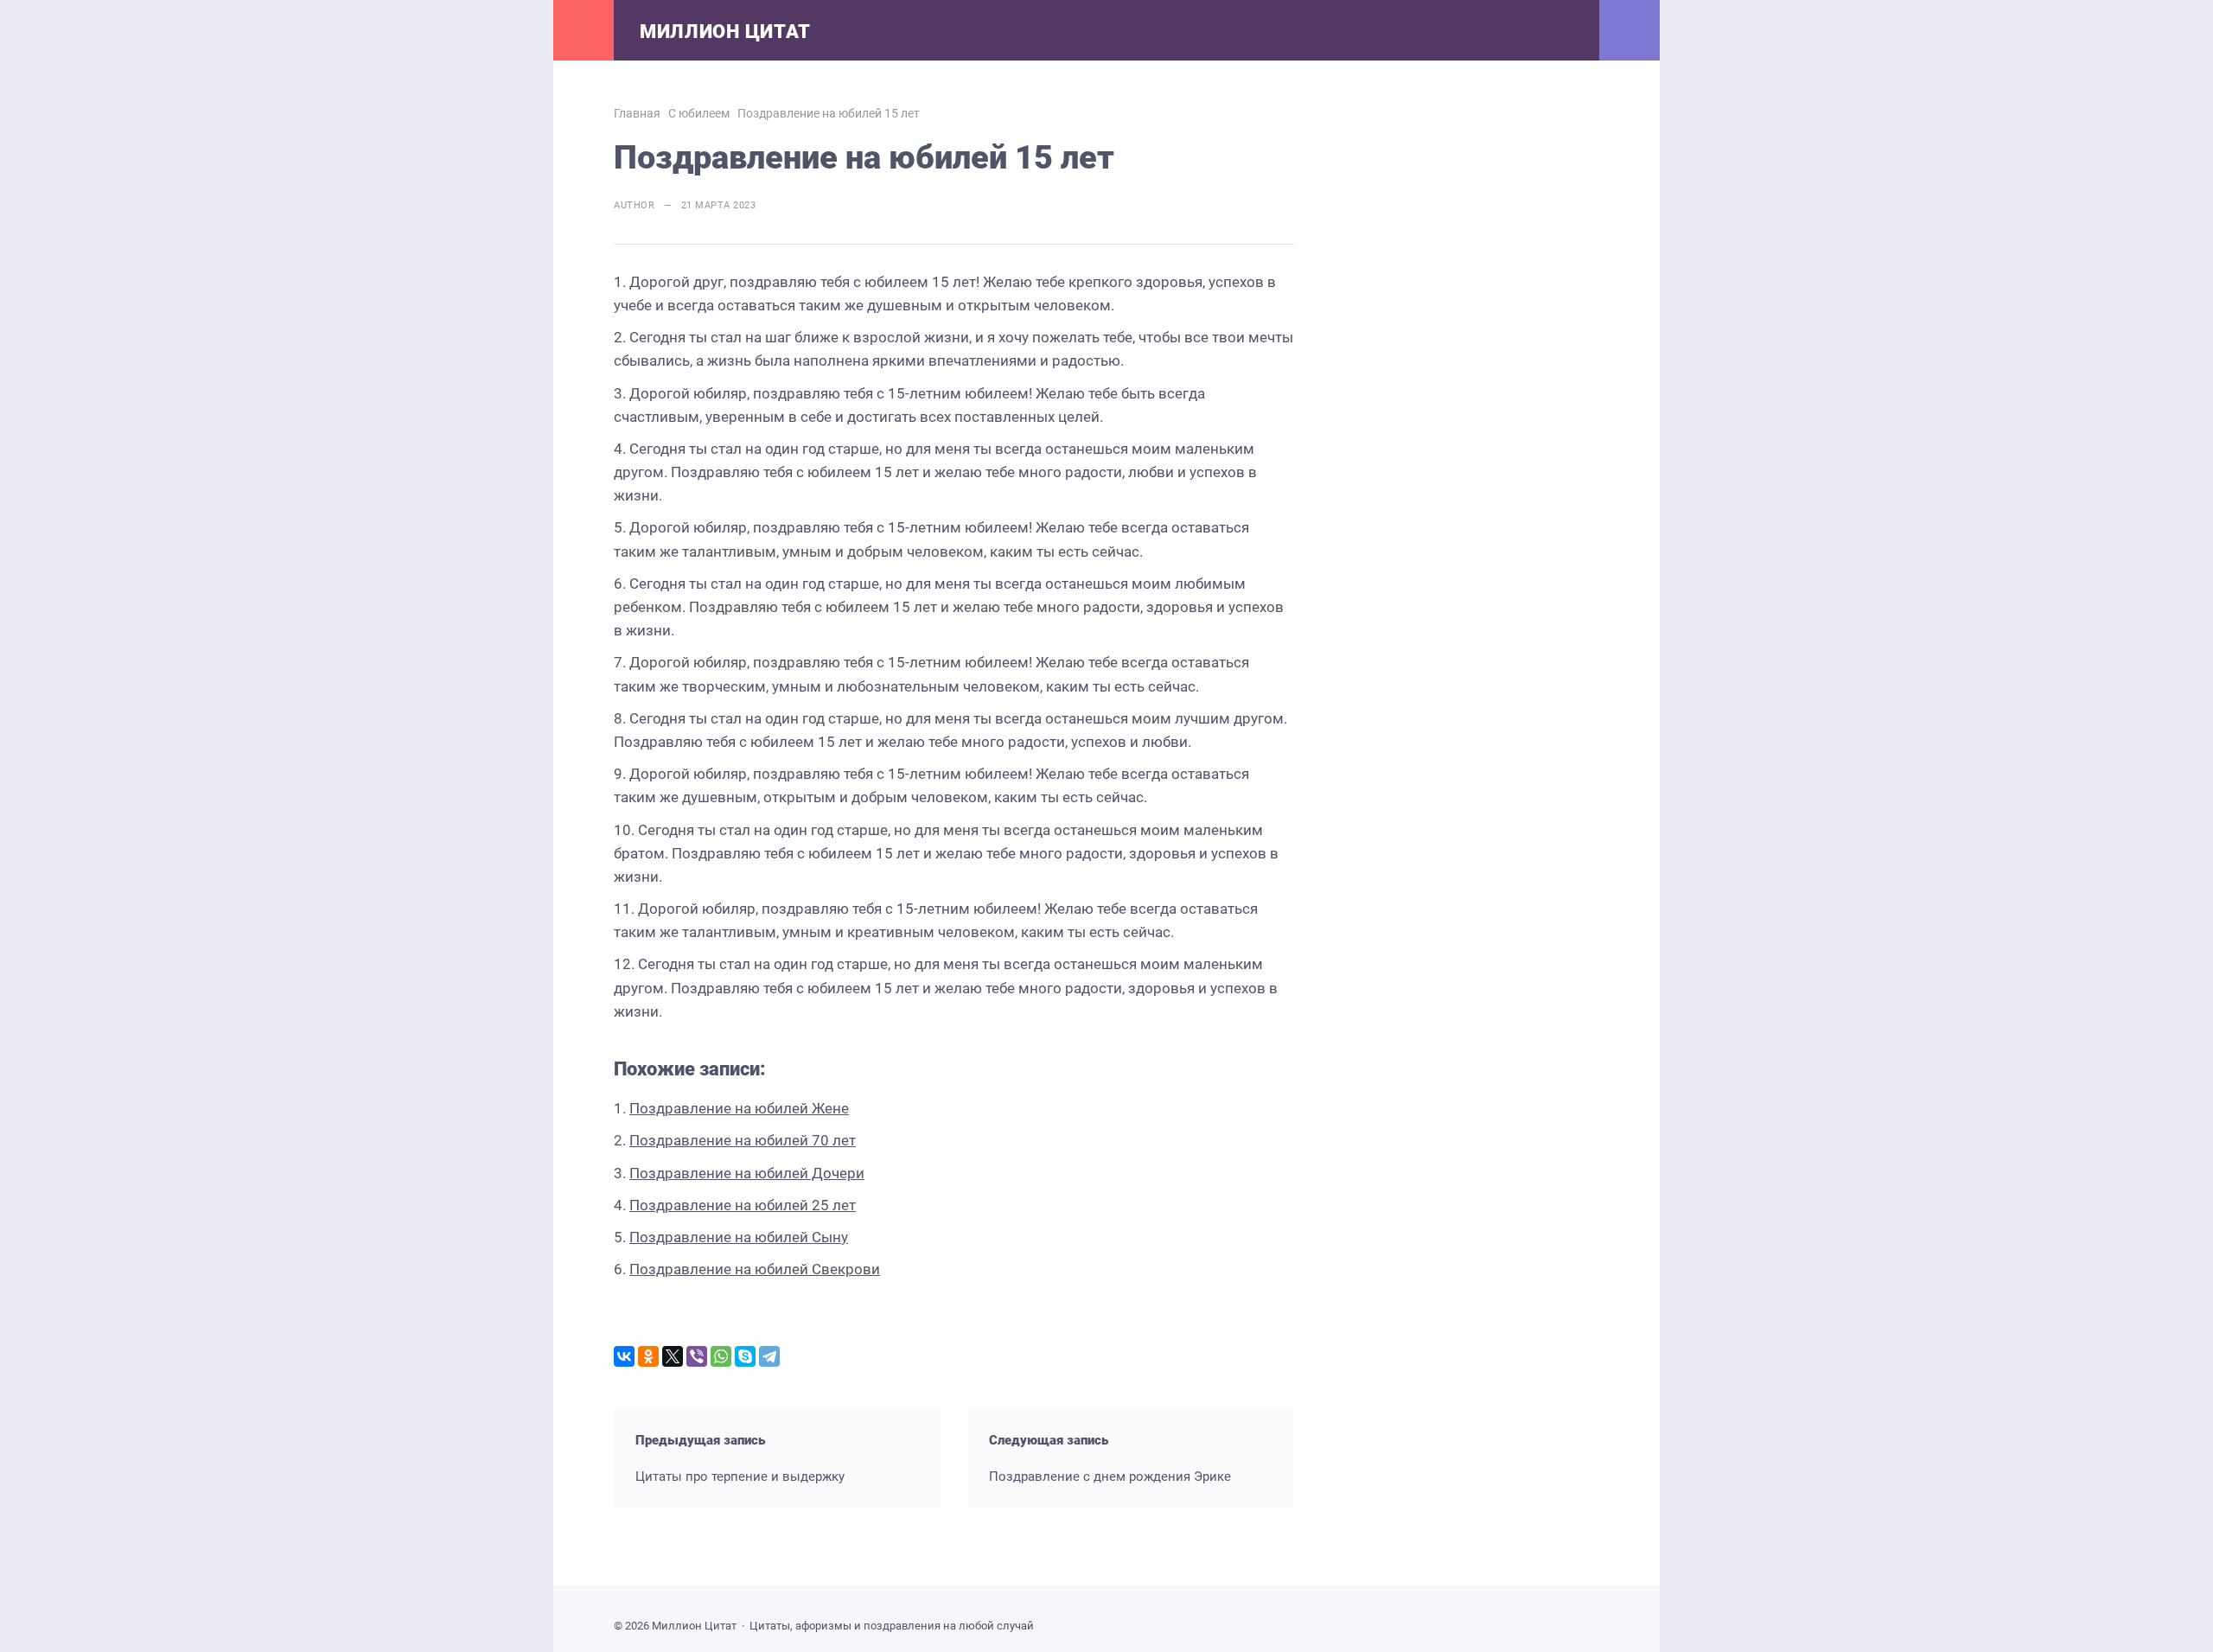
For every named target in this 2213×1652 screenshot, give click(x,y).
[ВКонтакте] (624, 1356)
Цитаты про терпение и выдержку (740, 1477)
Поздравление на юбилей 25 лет (743, 1205)
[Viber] (697, 1356)
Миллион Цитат (725, 32)
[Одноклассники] (648, 1356)
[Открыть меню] (584, 30)
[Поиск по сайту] (1629, 30)
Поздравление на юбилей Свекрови (755, 1269)
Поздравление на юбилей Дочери (747, 1173)
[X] (673, 1356)
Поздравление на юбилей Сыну (739, 1237)
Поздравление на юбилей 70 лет (743, 1140)
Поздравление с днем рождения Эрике (1110, 1477)
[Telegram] (769, 1356)
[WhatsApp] (721, 1356)
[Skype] (745, 1356)
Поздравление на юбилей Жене (739, 1108)
